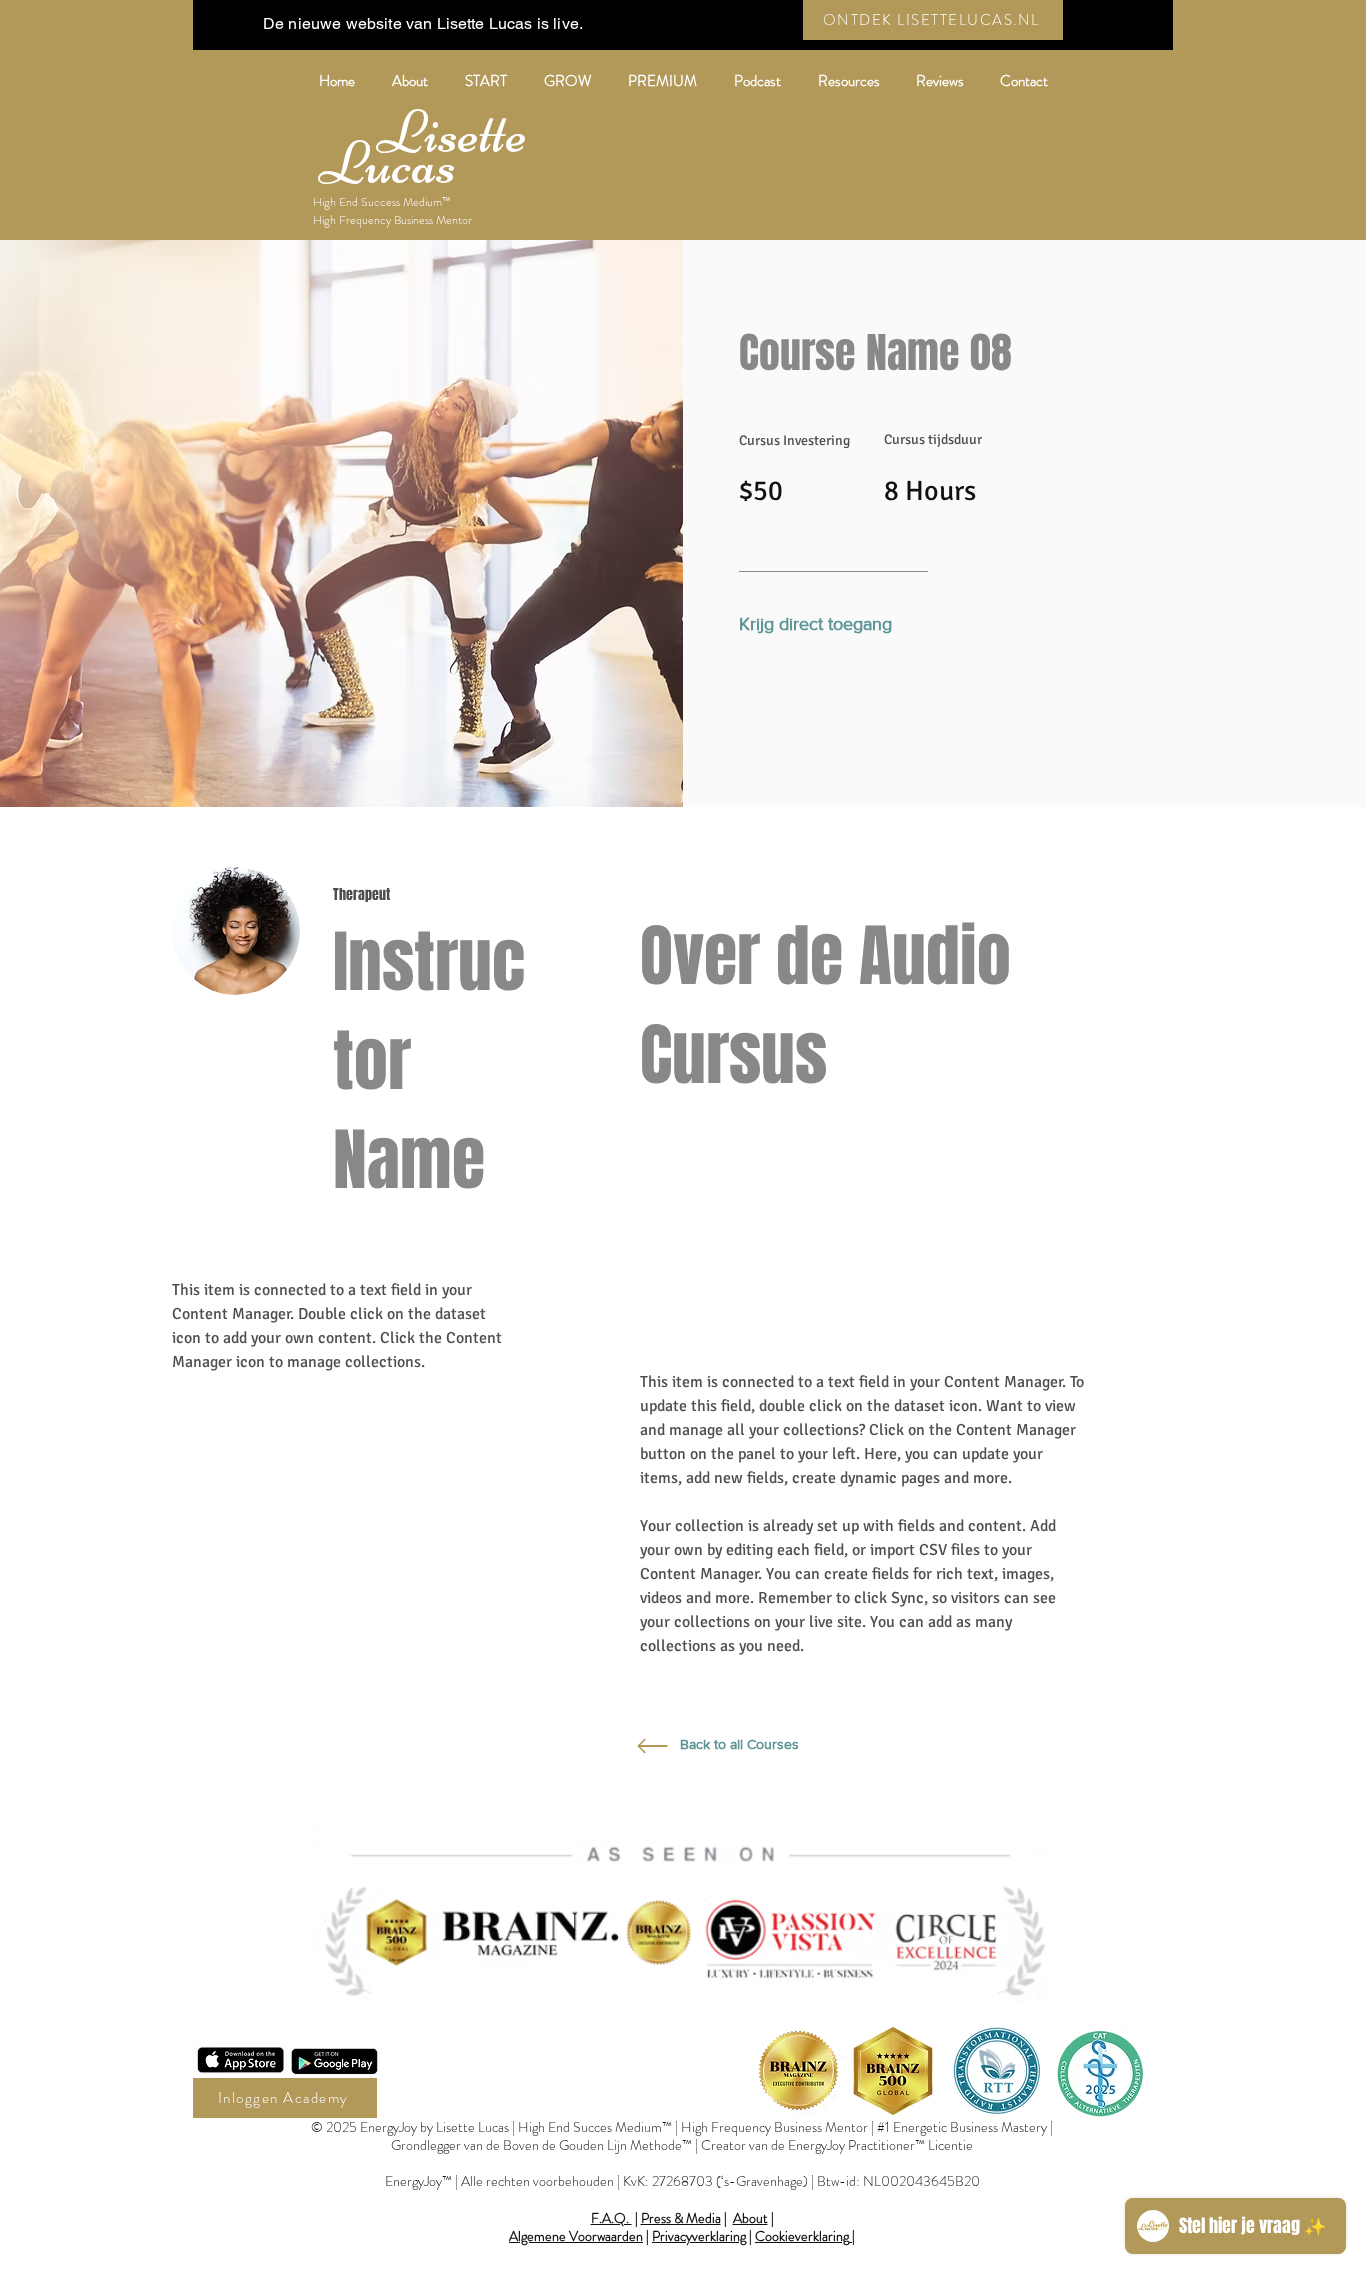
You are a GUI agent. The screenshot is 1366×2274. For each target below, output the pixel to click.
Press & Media (681, 2218)
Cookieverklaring (802, 2236)
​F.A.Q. (611, 2218)
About (750, 2218)
